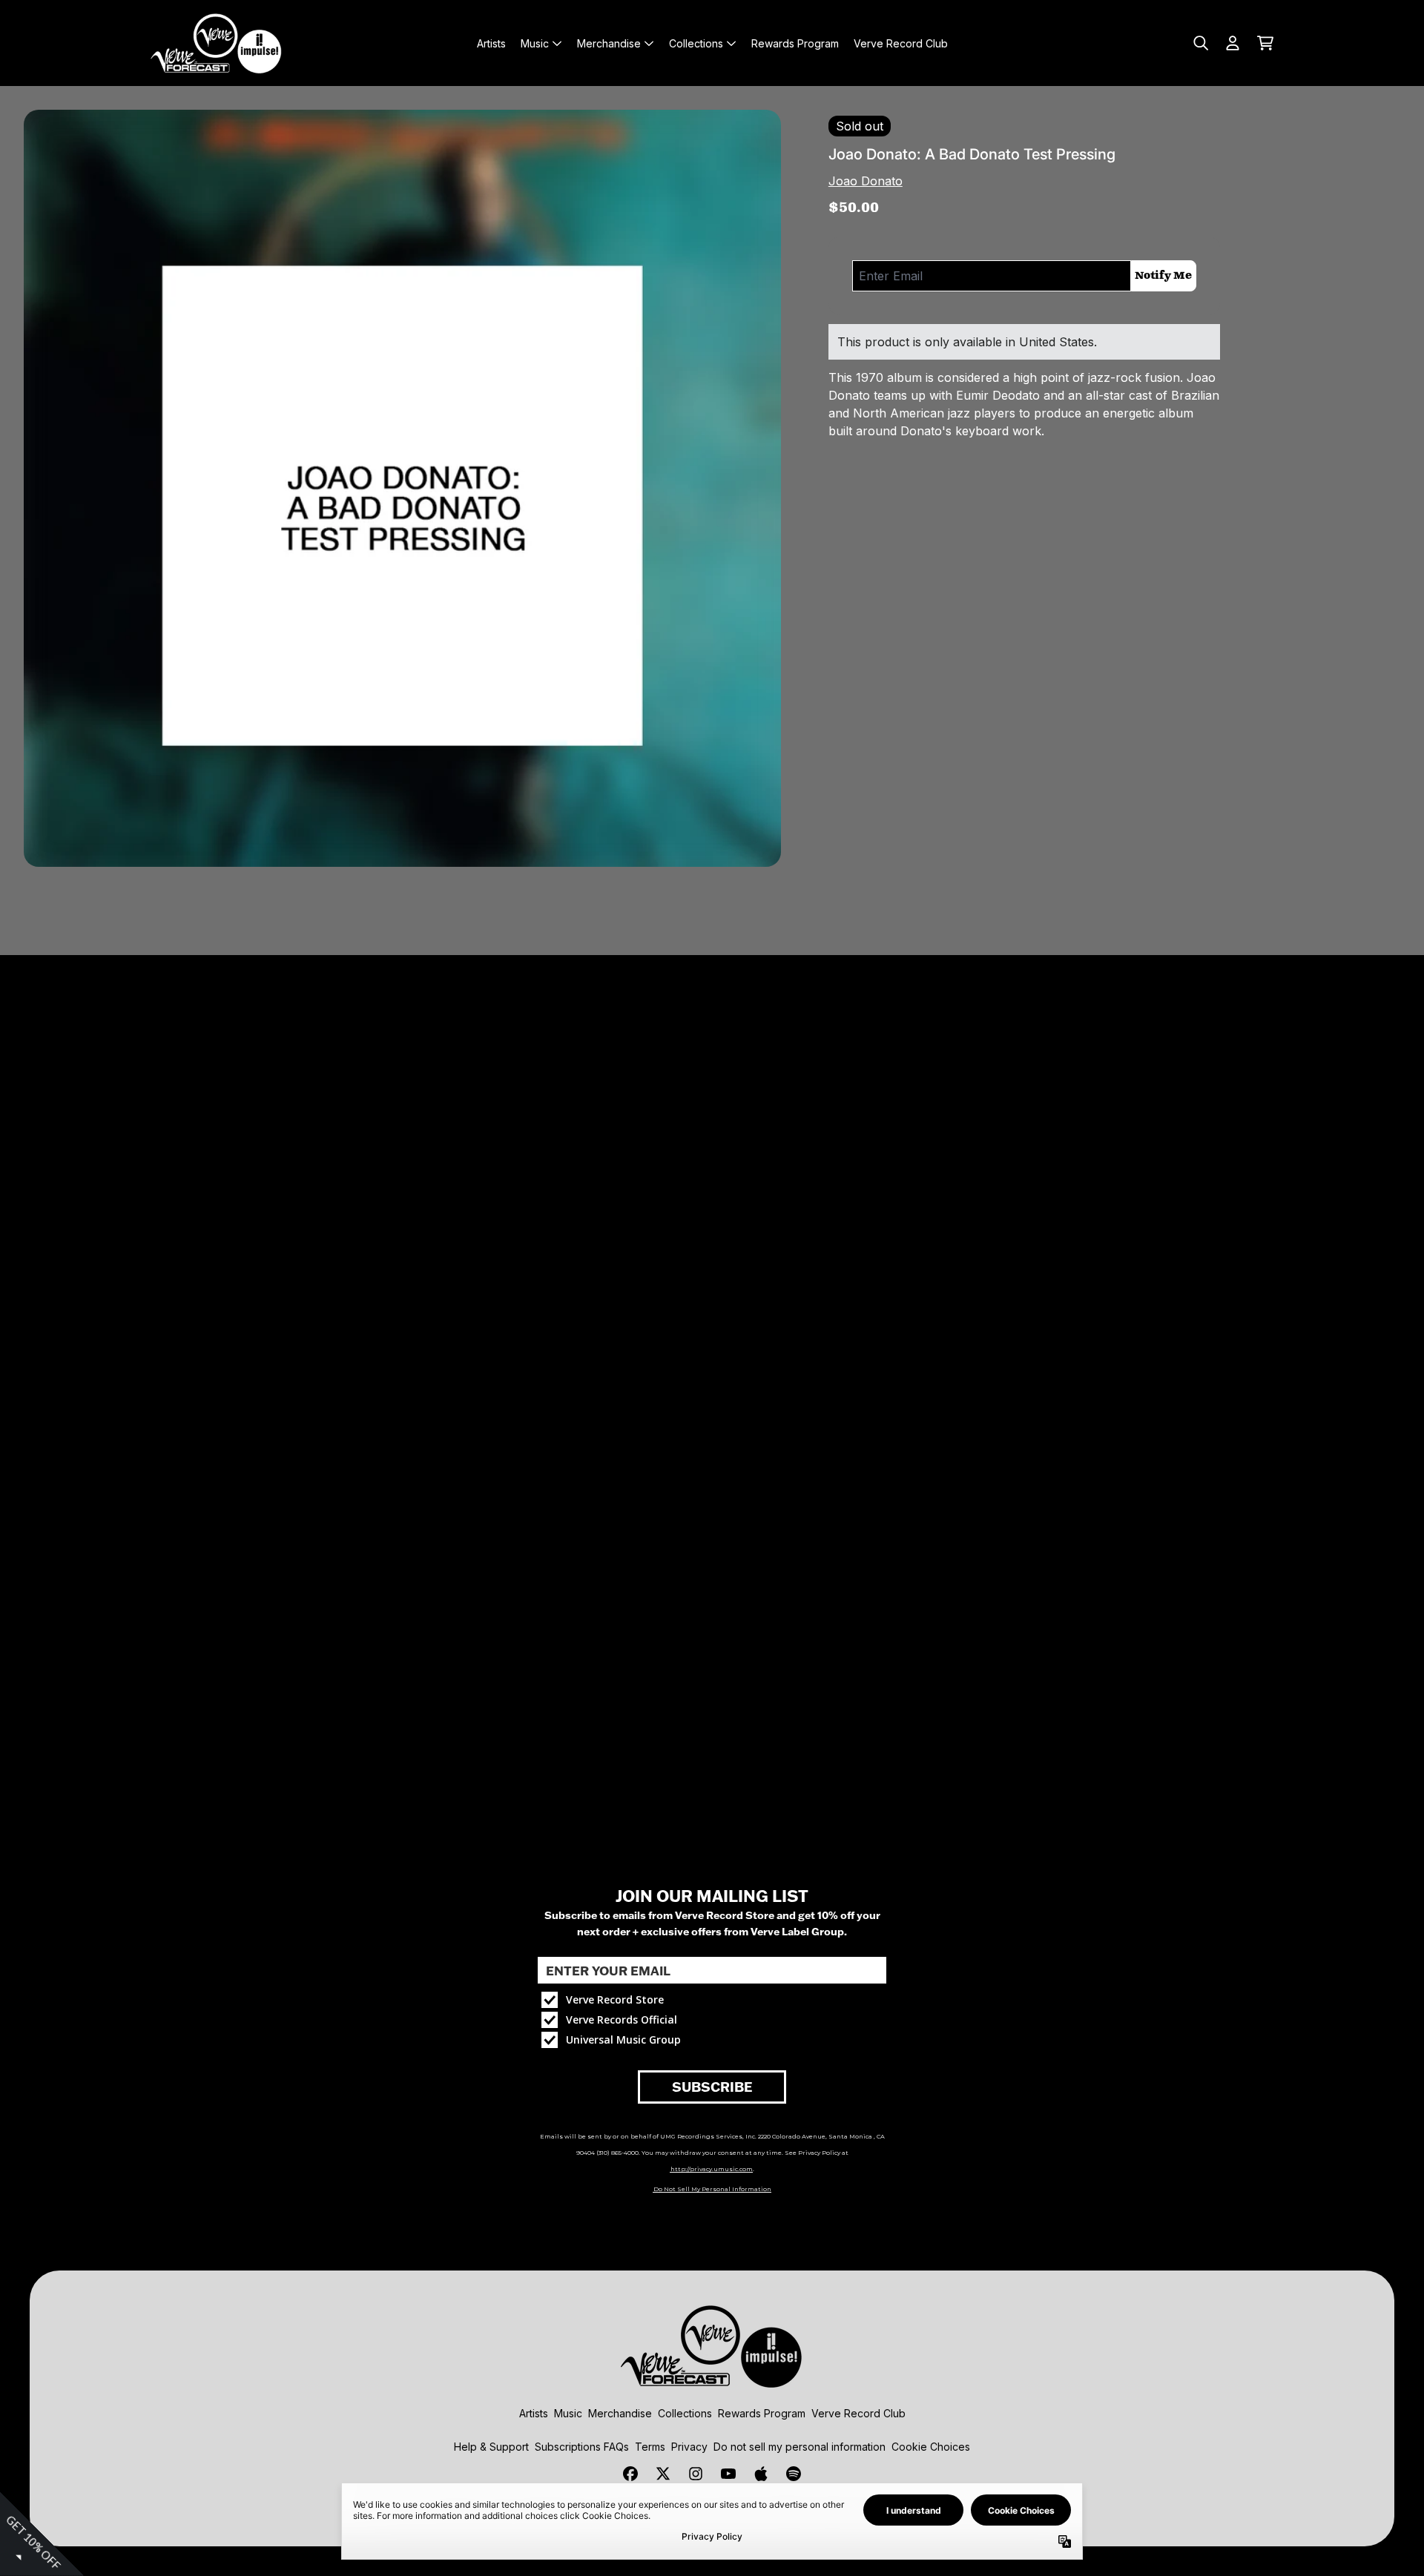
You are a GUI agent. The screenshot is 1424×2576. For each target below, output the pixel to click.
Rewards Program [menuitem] (795, 43)
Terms (650, 2447)
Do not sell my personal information (800, 2447)
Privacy (689, 2447)
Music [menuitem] (535, 43)
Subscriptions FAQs (582, 2447)
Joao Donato (866, 181)
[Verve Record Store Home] (217, 43)
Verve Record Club (858, 2413)
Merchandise (620, 2413)
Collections (685, 2413)
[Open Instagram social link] (696, 2474)
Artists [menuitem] (491, 43)
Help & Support (491, 2447)
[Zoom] (402, 488)
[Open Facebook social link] (630, 2474)
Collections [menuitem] (696, 43)
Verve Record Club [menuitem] (901, 43)
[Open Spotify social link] (794, 2474)
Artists (534, 2413)
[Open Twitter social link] (663, 2474)
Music (568, 2413)
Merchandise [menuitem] (609, 43)
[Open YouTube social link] (728, 2474)
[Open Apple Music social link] (761, 2474)
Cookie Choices (931, 2447)
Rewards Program (762, 2413)
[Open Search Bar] (1200, 43)
